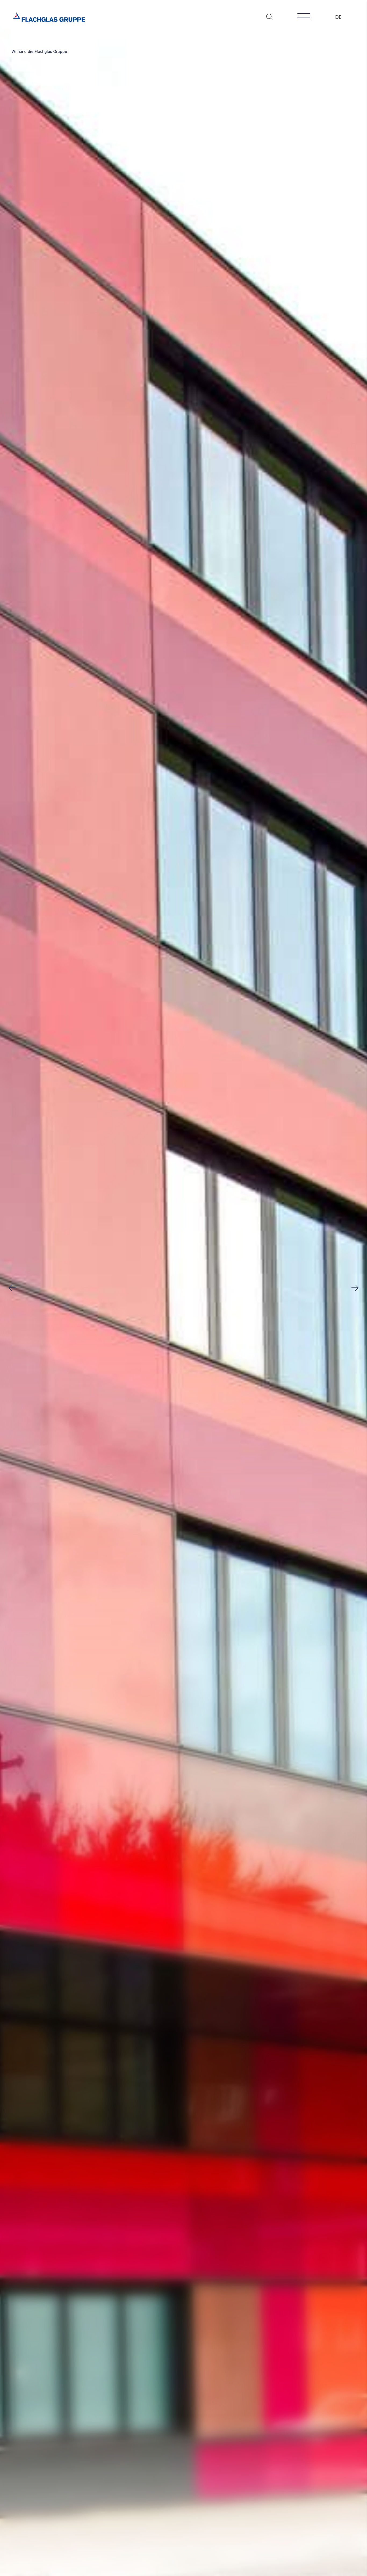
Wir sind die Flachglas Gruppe (39, 51)
